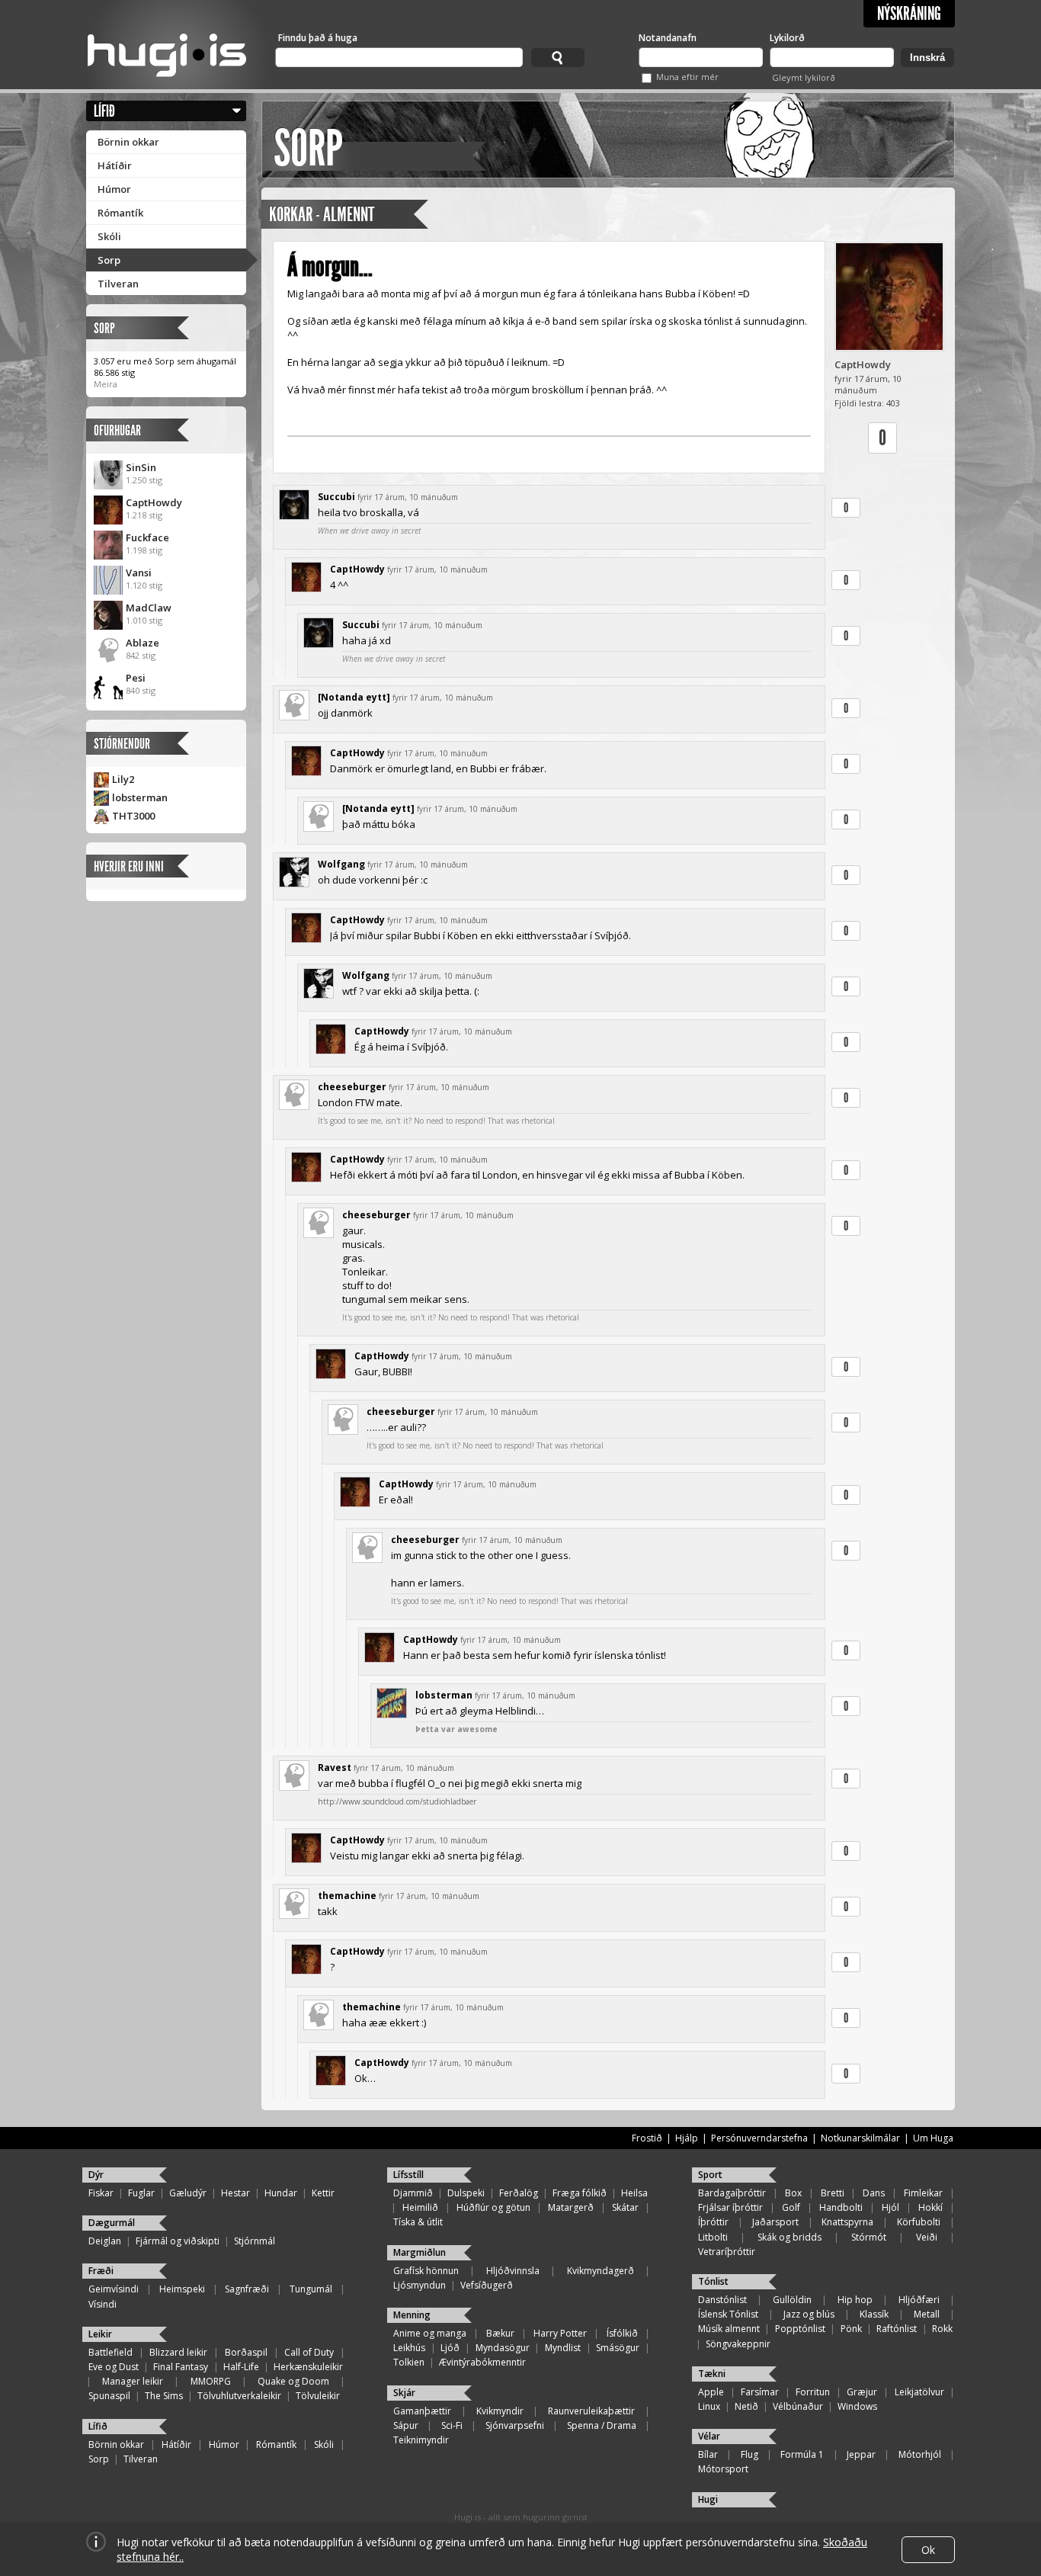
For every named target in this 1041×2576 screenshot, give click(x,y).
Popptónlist (800, 2329)
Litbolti (713, 2237)
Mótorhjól (920, 2454)
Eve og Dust (114, 2367)
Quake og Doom (293, 2381)
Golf (791, 2207)
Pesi (136, 678)
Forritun (813, 2392)
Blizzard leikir (178, 2352)
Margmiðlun (420, 2252)
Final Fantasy (181, 2367)
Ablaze (143, 643)
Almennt (349, 215)
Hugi (708, 2499)
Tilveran (118, 284)
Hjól (890, 2207)
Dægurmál (112, 2223)
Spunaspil (109, 2396)
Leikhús (409, 2348)
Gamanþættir (422, 2411)
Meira (106, 384)
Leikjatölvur (919, 2392)
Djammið (413, 2193)
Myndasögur (503, 2348)
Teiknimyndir (421, 2440)
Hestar (235, 2193)
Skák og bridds (790, 2237)
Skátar (625, 2207)
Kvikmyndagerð (601, 2271)
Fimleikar (923, 2193)
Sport (710, 2175)
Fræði (101, 2271)
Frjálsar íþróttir (730, 2207)
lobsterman (140, 797)
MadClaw (149, 608)
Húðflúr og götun (493, 2207)
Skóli (109, 236)
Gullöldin (792, 2300)
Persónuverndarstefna (759, 2138)
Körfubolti (919, 2222)
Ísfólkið (622, 2333)
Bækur (500, 2333)
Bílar (708, 2454)
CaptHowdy (154, 502)
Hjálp (687, 2138)
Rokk (942, 2329)
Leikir (100, 2334)
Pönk (851, 2329)
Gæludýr (188, 2193)
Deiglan (105, 2241)
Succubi (336, 497)
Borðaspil (246, 2352)
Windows (857, 2406)
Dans (874, 2193)
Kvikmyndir (500, 2411)
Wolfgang (341, 864)
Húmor (114, 189)
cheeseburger (352, 1087)
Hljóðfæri (919, 2300)
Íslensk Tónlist (728, 2314)
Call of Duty (309, 2352)
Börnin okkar (128, 142)
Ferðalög (519, 2193)
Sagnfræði (247, 2289)
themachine (347, 1896)
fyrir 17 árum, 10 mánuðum (408, 497)
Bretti (833, 2193)
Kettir (323, 2193)
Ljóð (450, 2348)
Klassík (874, 2314)
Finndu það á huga (318, 38)
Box (793, 2193)
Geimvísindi (114, 2289)
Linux (709, 2406)
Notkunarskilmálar (860, 2138)
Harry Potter (560, 2333)
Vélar (709, 2436)
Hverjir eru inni (129, 866)
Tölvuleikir (318, 2396)
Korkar (291, 215)
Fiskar (101, 2193)
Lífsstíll (408, 2175)
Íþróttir (713, 2222)
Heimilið (420, 2207)
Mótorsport (723, 2469)
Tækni (712, 2374)
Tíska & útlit (418, 2222)
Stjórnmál (255, 2241)
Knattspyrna (847, 2222)
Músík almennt (729, 2329)
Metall (927, 2314)
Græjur (862, 2392)
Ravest (335, 1768)
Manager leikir (133, 2381)
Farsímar (760, 2392)
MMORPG (211, 2381)
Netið (746, 2406)
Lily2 (123, 779)
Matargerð (571, 2207)
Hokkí (930, 2207)
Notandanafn (668, 38)
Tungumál (311, 2289)
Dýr (96, 2175)
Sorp (109, 260)
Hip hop (855, 2300)
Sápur (406, 2425)
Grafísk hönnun (426, 2271)
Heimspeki (182, 2289)
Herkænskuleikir (308, 2367)
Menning (412, 2315)
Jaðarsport (775, 2222)
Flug (750, 2454)
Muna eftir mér (687, 77)
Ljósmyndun (420, 2285)
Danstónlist (722, 2300)
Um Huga (933, 2138)
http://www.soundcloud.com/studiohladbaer (397, 1801)
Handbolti (841, 2207)
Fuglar (141, 2193)
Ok (928, 2550)
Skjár (404, 2393)
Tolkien (409, 2362)
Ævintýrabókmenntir (482, 2362)
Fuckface (147, 537)
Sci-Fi (452, 2425)
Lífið (104, 111)
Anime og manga (430, 2333)
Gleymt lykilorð (804, 77)
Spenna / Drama (602, 2425)
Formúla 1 (802, 2454)
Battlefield (111, 2352)
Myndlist (563, 2348)
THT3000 (133, 816)
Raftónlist (897, 2329)
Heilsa (634, 2193)
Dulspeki (466, 2193)
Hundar (281, 2193)
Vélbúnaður (798, 2406)
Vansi (139, 573)
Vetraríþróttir (727, 2252)
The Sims (164, 2396)
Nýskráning (909, 14)
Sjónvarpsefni (515, 2425)
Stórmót (869, 2237)
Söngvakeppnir (738, 2344)
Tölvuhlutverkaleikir (239, 2396)
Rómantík (120, 213)
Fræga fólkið (580, 2193)
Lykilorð (787, 38)
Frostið (647, 2138)
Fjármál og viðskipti (178, 2241)
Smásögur (618, 2348)
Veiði (927, 2237)
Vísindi (102, 2304)
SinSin (141, 467)
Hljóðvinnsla (513, 2271)
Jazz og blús (809, 2314)
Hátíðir (115, 165)
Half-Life (241, 2367)
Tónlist (713, 2281)
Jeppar (861, 2454)
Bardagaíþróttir (732, 2193)
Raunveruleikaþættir (591, 2411)
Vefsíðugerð (487, 2285)
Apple (711, 2392)
